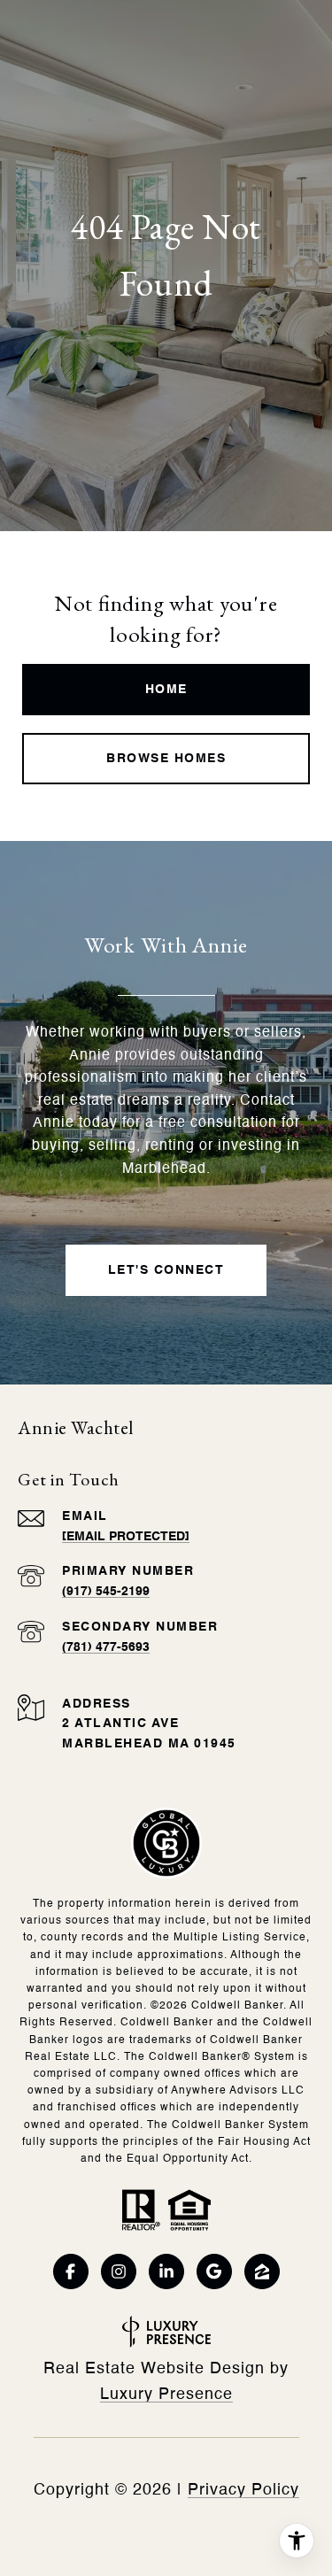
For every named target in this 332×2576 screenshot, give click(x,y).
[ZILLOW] (262, 2271)
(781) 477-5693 (106, 1647)
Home (166, 690)
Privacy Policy (243, 2490)
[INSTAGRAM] (119, 2271)
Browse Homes (166, 759)
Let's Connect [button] (166, 1270)
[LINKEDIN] (166, 2271)
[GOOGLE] (214, 2271)
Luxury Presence (166, 2395)
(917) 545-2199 (106, 1592)
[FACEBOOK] (71, 2271)
